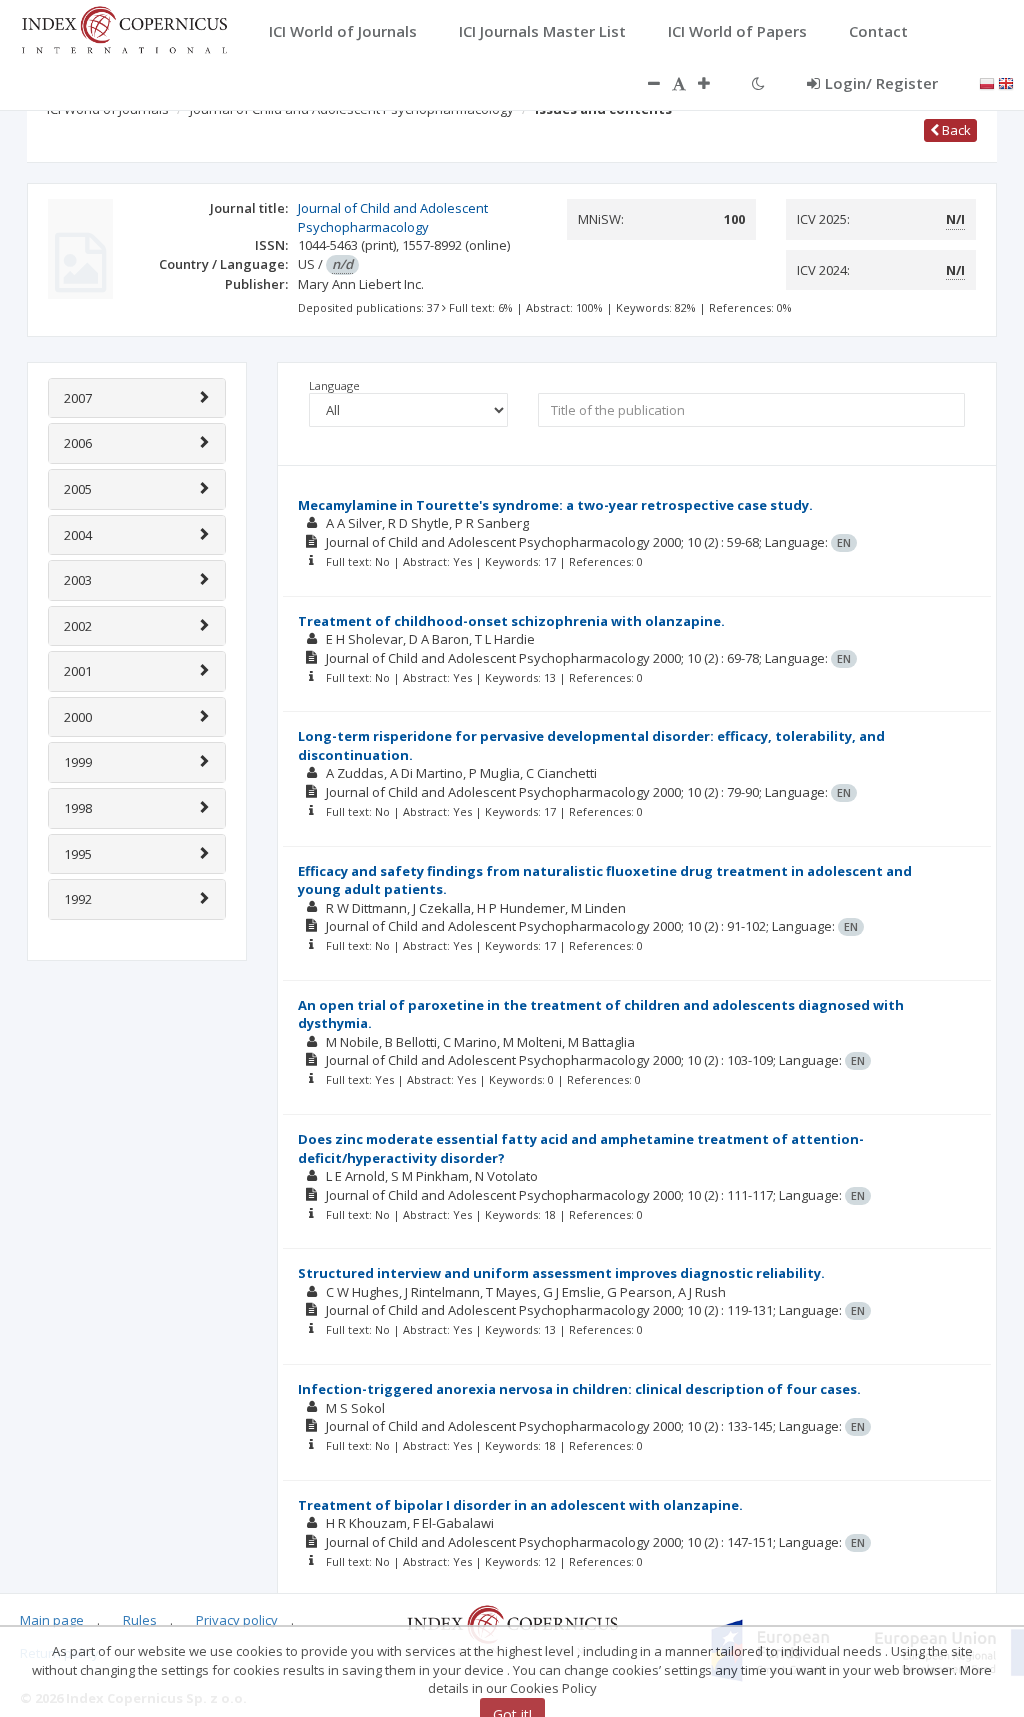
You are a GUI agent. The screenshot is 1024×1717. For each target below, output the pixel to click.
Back (955, 130)
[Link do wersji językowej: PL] (987, 82)
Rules (140, 1620)
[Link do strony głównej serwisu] (124, 28)
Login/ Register (881, 83)
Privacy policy (237, 1620)
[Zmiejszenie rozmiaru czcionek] (644, 83)
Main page (52, 1620)
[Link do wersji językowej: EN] (1006, 82)
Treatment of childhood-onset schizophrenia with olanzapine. (511, 621)
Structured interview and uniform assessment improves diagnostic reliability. (561, 1273)
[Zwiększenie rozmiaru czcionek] (714, 83)
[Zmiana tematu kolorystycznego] (758, 83)
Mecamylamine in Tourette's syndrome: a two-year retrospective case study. (555, 505)
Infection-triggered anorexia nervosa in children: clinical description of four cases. (579, 1389)
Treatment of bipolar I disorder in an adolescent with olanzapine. (520, 1505)
